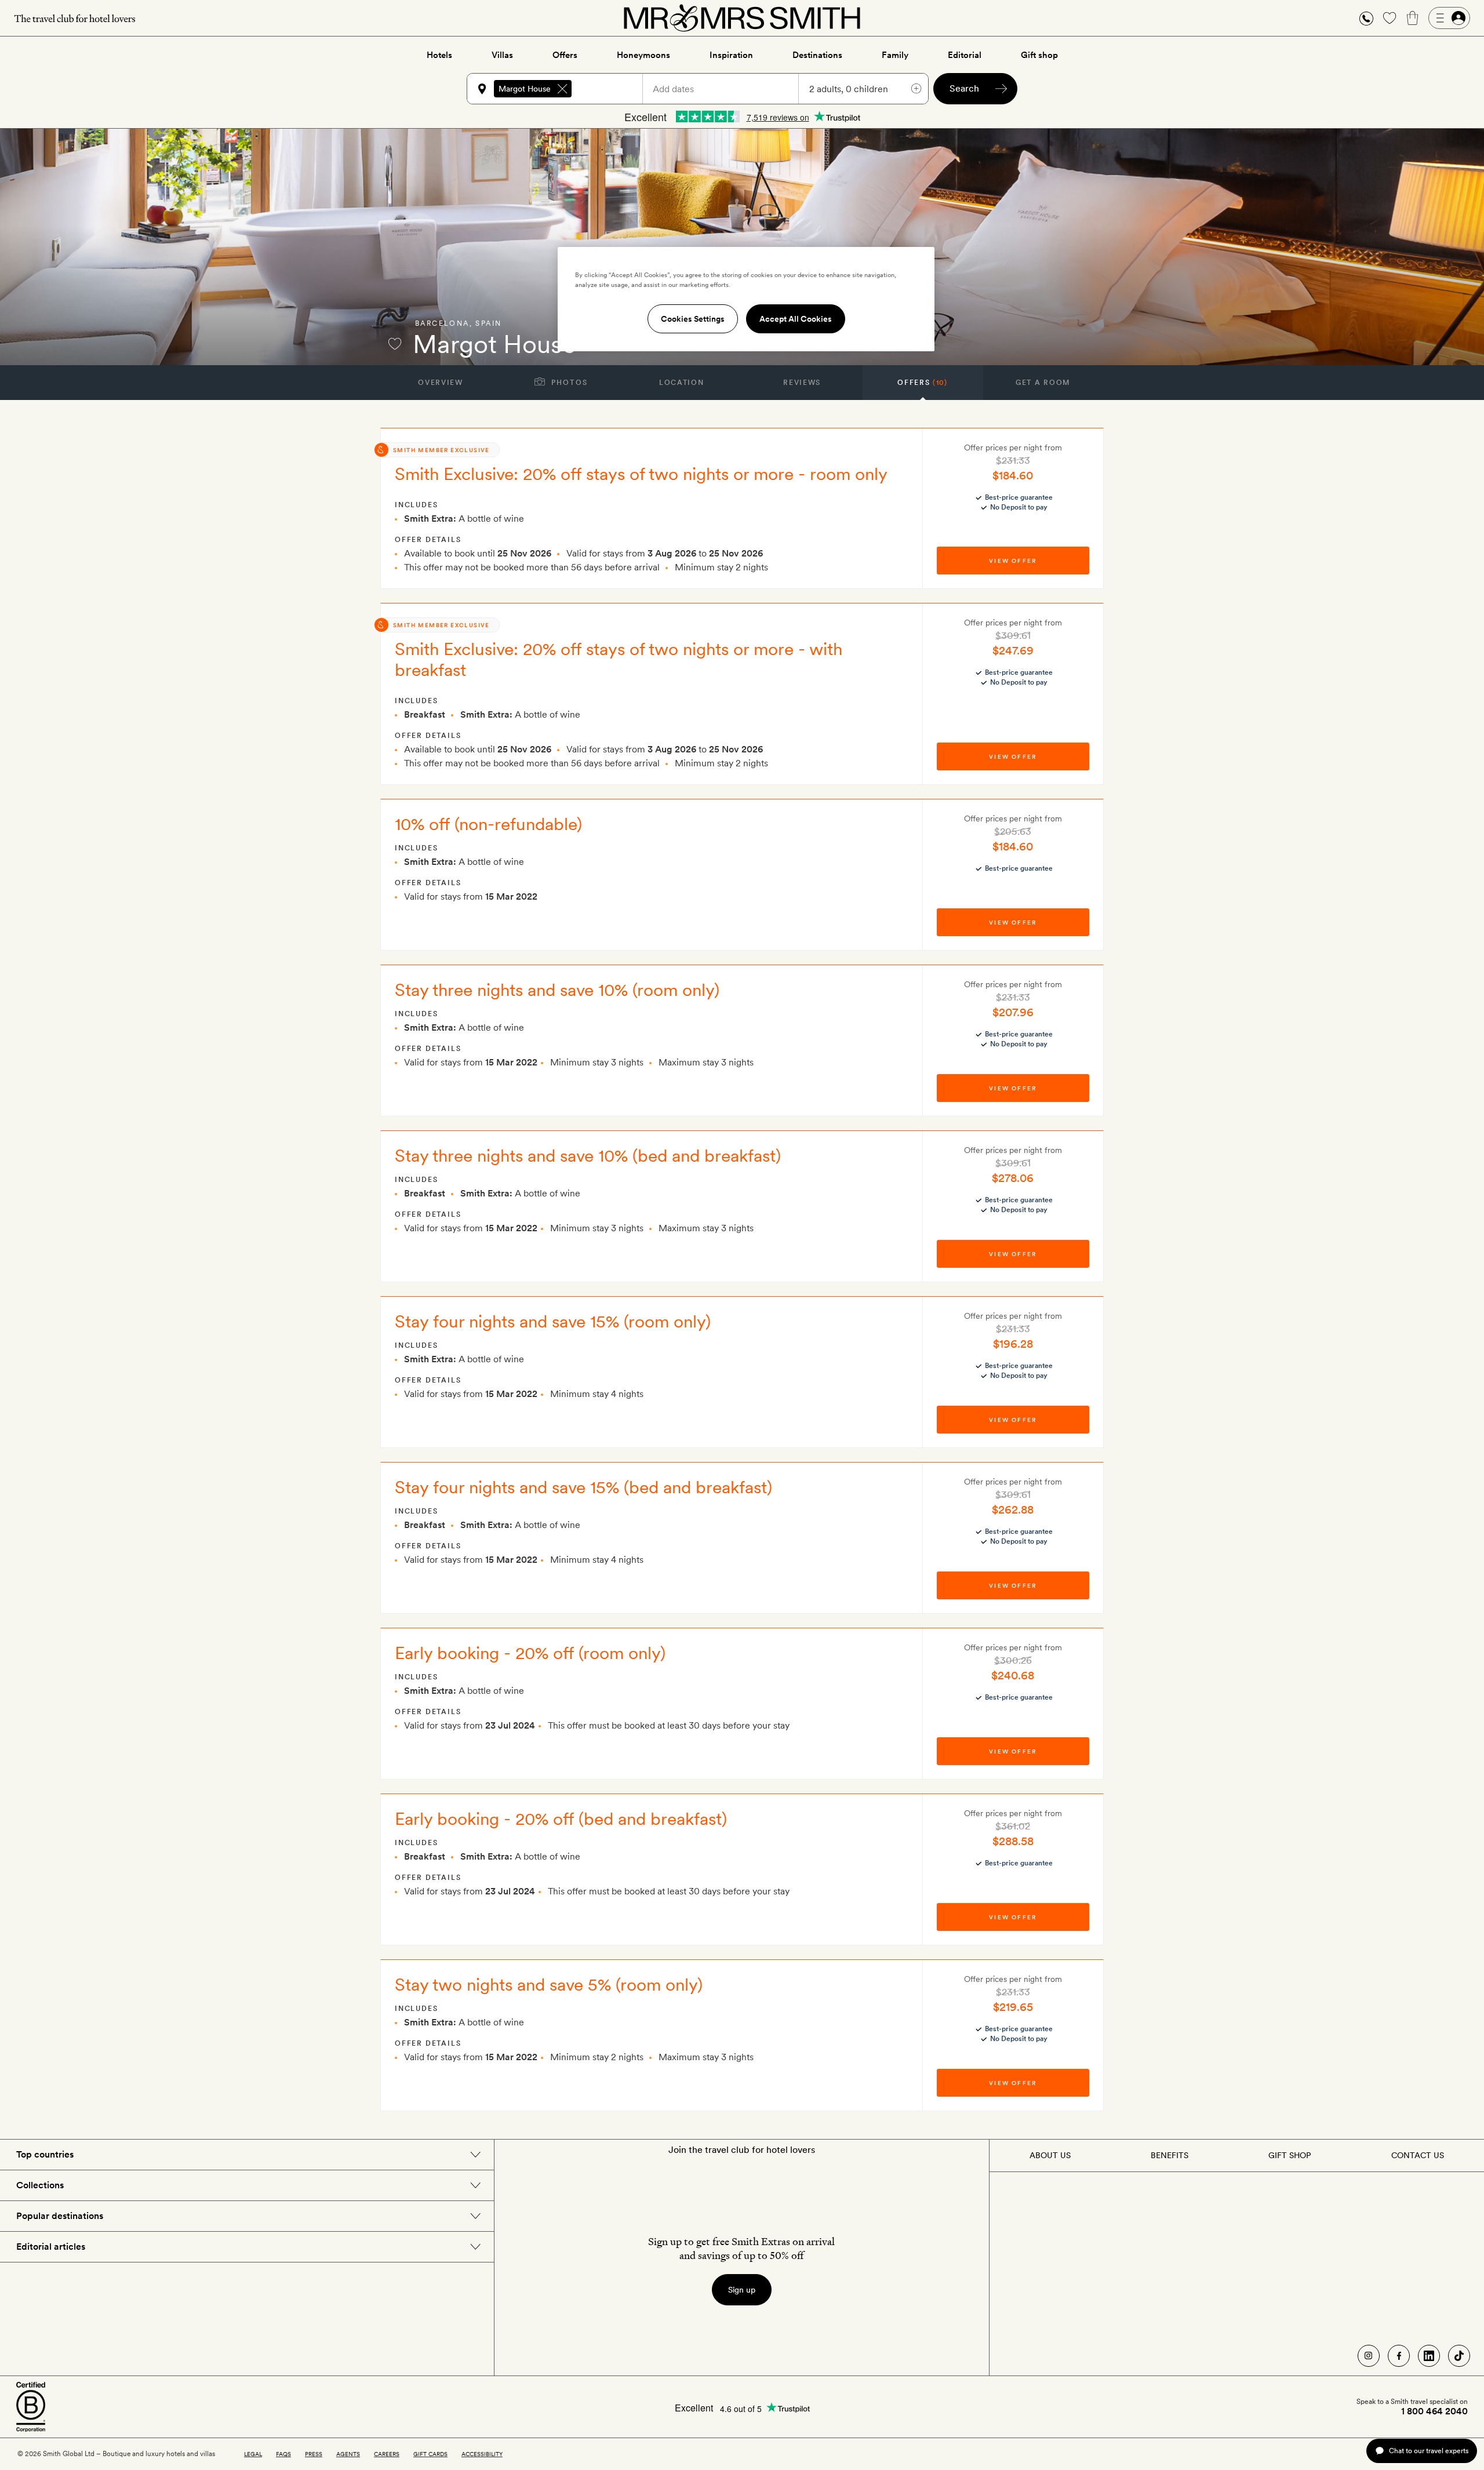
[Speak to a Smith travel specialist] (1366, 18)
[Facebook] (1399, 2356)
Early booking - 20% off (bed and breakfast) (561, 1818)
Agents (348, 2454)
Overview (440, 383)
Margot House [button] (525, 89)
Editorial (965, 55)
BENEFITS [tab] (1170, 2155)
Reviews (802, 383)
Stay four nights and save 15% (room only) (553, 1321)
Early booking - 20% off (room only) (530, 1653)
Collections (40, 2185)
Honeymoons (643, 55)
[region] (746, 299)
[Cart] (1413, 18)
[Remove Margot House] (562, 89)
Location (681, 383)
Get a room (1043, 383)
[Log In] (1449, 18)
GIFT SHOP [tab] (1290, 2155)
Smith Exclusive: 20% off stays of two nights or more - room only (641, 474)
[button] (1366, 18)
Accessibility (482, 2454)
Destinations (817, 55)
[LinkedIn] (1429, 2356)
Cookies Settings (693, 319)
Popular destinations (60, 2216)
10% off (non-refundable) (488, 824)
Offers (565, 55)
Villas (502, 55)
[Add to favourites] (395, 344)
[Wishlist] (1390, 18)
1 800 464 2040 (1434, 2411)
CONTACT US (1418, 2155)
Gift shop (1039, 55)
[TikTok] (1459, 2356)
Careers (387, 2454)
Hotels (439, 55)
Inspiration (731, 55)
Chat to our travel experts (1429, 2451)
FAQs (283, 2454)
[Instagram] (1369, 2356)
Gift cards (430, 2454)
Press (314, 2454)
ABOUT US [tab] (1050, 2155)
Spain (488, 323)
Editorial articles (51, 2247)
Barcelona (442, 323)
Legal (253, 2454)
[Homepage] (742, 18)
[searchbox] (612, 89)
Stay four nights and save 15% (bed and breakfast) (583, 1487)
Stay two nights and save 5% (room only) (549, 1984)
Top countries (45, 2154)
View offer (1013, 561)
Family (895, 55)
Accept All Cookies (796, 319)
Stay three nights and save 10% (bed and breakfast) (588, 1155)
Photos (568, 383)
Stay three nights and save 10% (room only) (557, 990)
